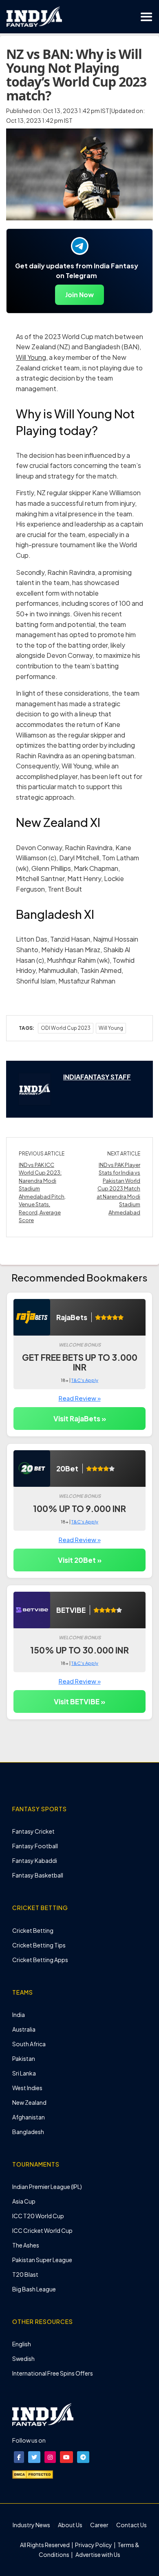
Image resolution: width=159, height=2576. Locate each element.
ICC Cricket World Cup (42, 2230)
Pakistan (24, 2058)
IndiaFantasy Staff (97, 1077)
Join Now (79, 295)
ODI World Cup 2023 (66, 1028)
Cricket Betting (33, 1930)
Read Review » (80, 1398)
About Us (70, 2525)
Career (99, 2525)
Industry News (31, 2525)
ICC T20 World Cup (38, 2216)
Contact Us (131, 2525)
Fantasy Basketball (38, 1875)
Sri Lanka (24, 2073)
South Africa (29, 2044)
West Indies (27, 2088)
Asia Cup (24, 2201)
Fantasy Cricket (33, 1831)
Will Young (31, 357)
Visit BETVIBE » (79, 1701)
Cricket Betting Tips (39, 1945)
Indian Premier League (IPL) (47, 2187)
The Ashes (26, 2245)
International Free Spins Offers (53, 2373)
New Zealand (29, 2102)
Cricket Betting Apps (40, 1960)
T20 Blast (25, 2274)
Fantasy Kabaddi (35, 1860)
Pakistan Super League (42, 2260)
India (19, 2015)
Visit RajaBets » (80, 1419)
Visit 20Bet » (80, 1560)
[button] (19, 2457)
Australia (24, 2029)
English (22, 2344)
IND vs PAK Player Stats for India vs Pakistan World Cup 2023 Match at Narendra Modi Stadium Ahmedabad (118, 1189)
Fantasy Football (35, 1846)
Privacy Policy (94, 2545)
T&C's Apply (85, 1380)
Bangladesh (28, 2132)
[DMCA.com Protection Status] (33, 2474)
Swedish (23, 2358)
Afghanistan (29, 2117)
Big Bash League (34, 2289)
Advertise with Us (97, 2554)
